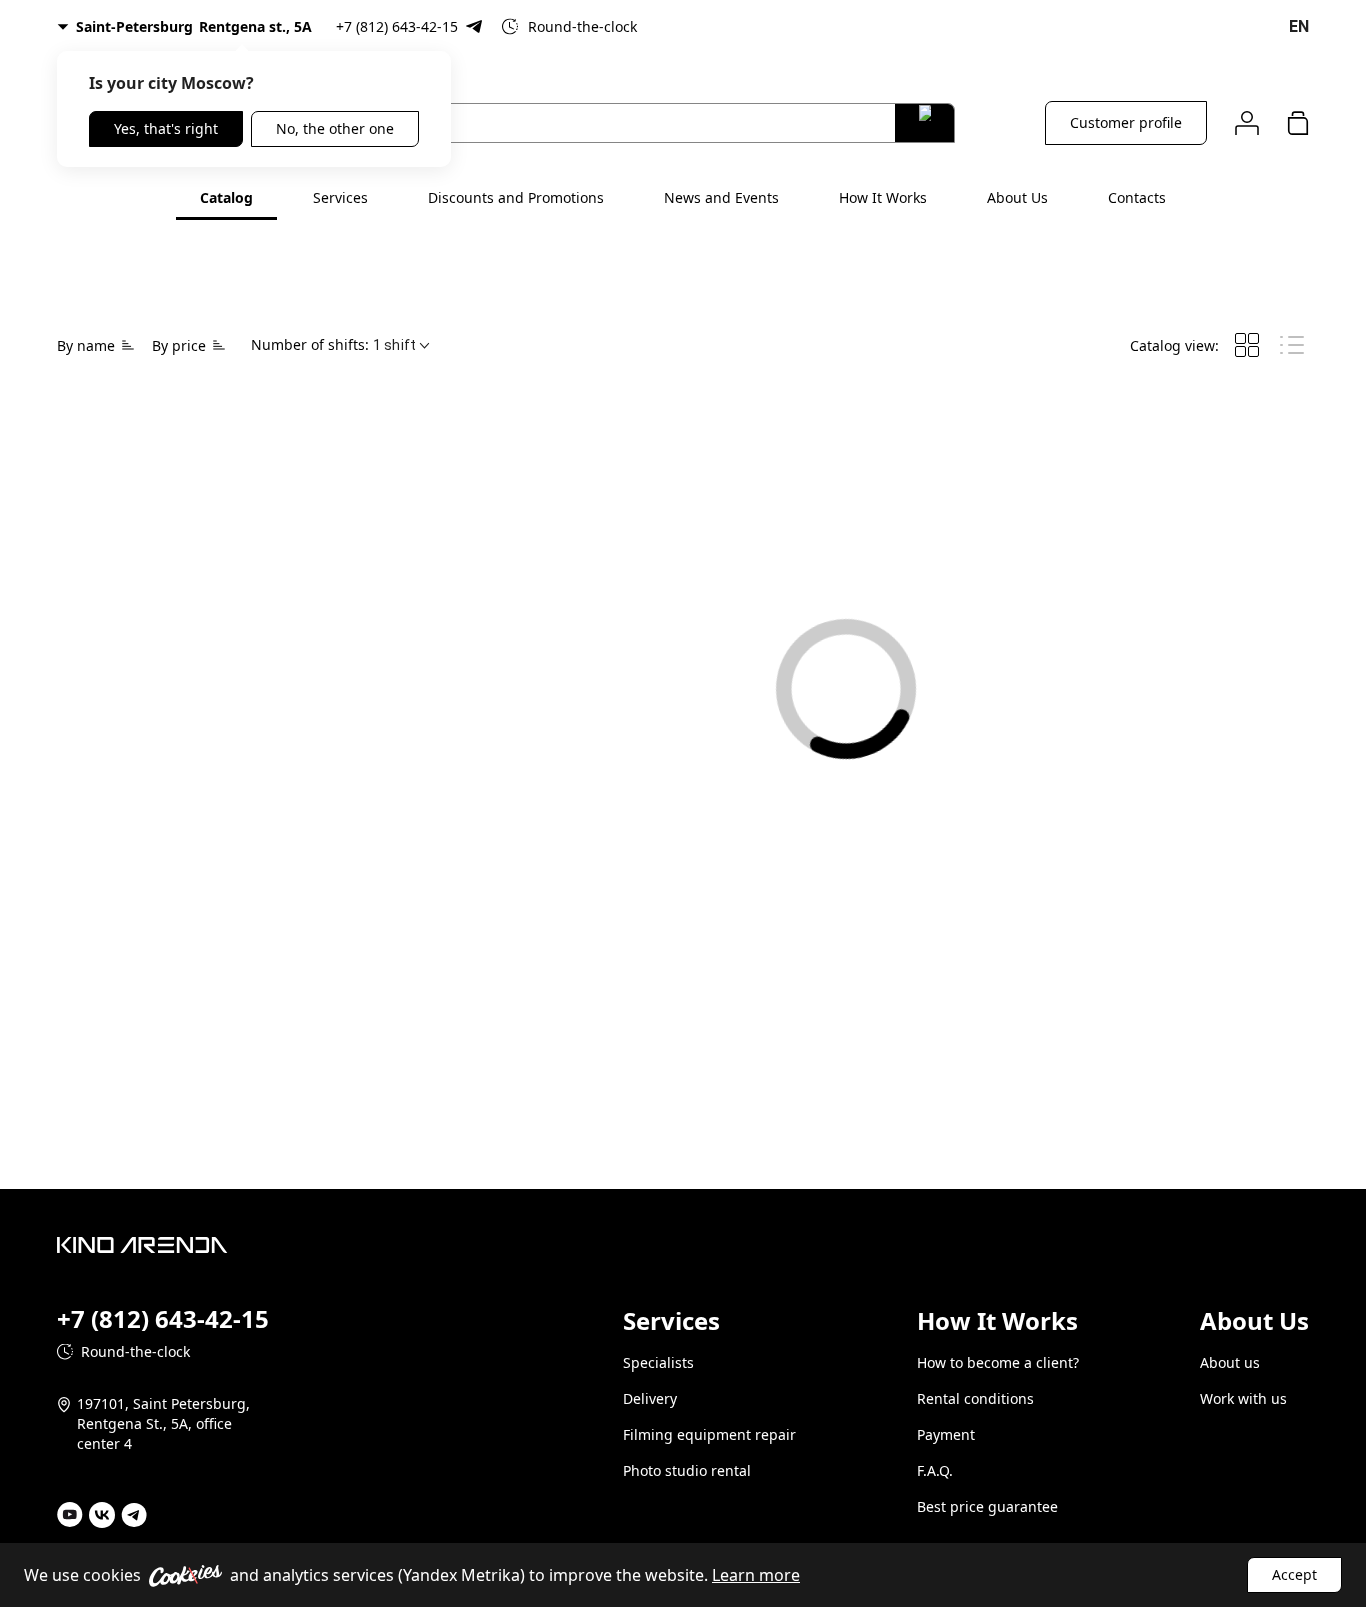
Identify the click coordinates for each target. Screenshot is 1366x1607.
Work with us (1243, 1398)
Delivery (650, 1398)
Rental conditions (975, 1398)
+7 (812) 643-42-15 (397, 26)
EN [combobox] (1299, 26)
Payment (946, 1434)
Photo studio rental (687, 1470)
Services (340, 197)
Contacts (1137, 197)
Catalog (226, 197)
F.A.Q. (935, 1470)
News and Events (721, 197)
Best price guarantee (987, 1506)
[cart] (1298, 122)
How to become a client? (998, 1362)
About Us (1017, 197)
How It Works (883, 197)
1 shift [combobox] (394, 345)
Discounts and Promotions (516, 197)
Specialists (658, 1362)
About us (1230, 1362)
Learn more (756, 1575)
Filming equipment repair (709, 1434)
